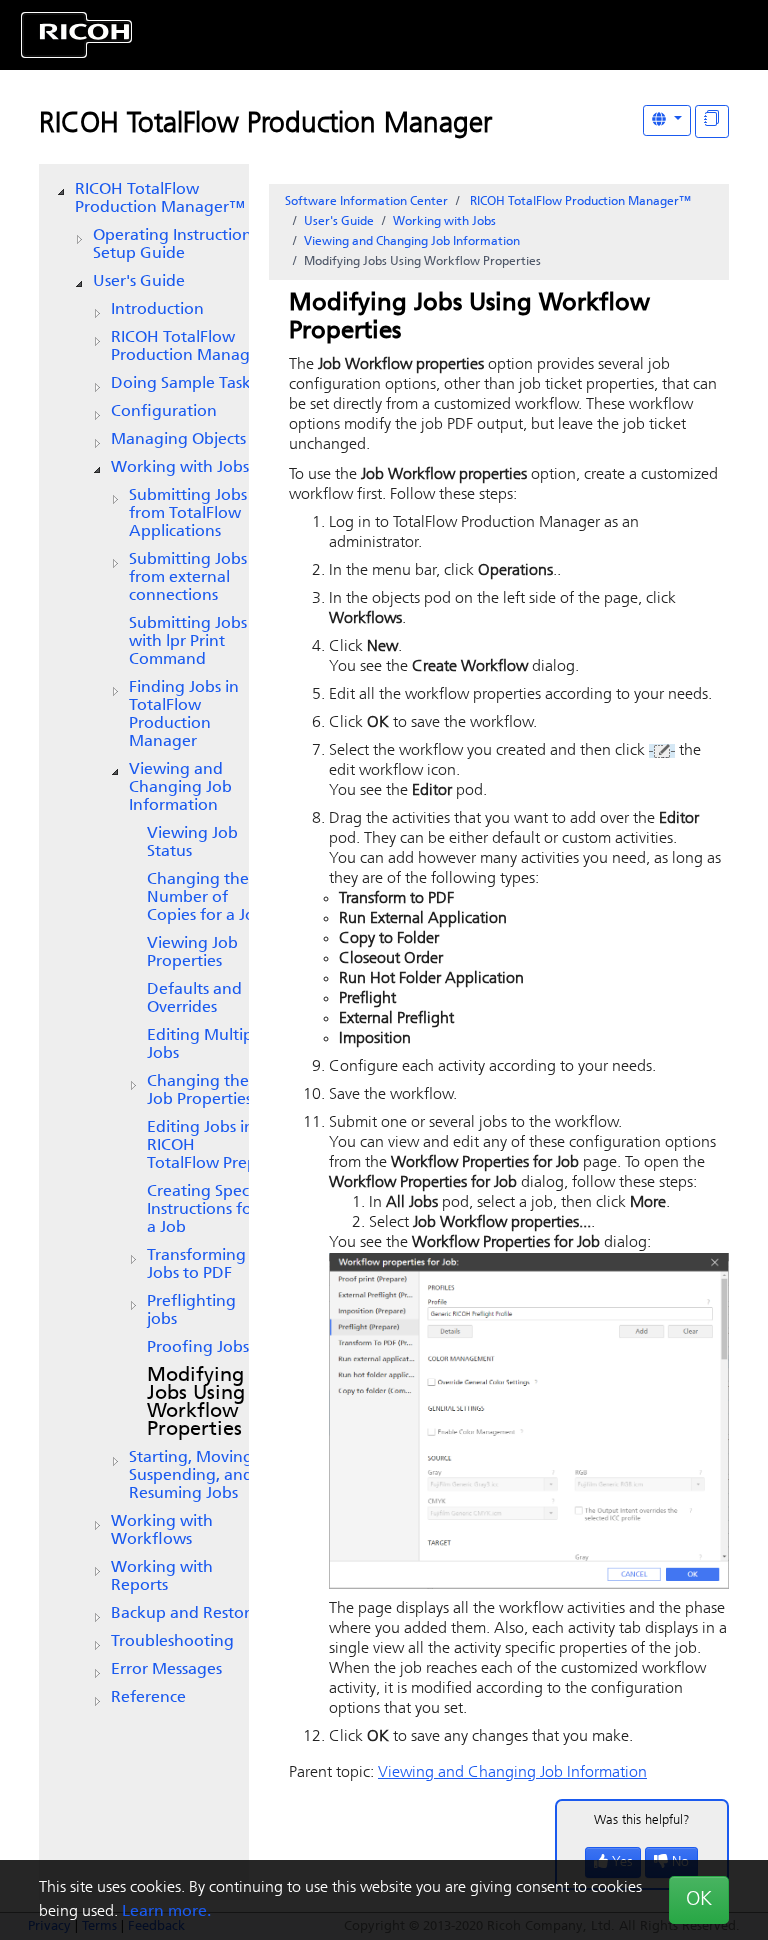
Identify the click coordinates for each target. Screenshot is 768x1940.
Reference (148, 1698)
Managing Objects (178, 440)
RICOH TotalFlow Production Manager (265, 125)
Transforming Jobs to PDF (196, 1265)
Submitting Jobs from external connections (188, 578)
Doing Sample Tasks (184, 384)
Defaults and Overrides (194, 999)
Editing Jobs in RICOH (202, 1146)
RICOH (188, 347)
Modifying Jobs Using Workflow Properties (196, 1403)
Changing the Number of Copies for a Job (206, 898)
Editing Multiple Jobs (206, 1045)
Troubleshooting (172, 1642)
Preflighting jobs (191, 1311)
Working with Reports (162, 1577)
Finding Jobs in (184, 715)
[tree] (144, 944)
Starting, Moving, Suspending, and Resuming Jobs (193, 1476)
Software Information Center (366, 202)
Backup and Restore (185, 1614)
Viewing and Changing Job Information (180, 788)
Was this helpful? (642, 1820)
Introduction (157, 310)
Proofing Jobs (198, 1348)
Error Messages (166, 1670)
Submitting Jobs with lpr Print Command (188, 642)
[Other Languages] (667, 120)
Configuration (164, 412)
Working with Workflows (162, 1531)
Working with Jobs (180, 468)
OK (699, 1900)
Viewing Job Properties (192, 953)
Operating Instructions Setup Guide (175, 245)
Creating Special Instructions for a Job (206, 1210)
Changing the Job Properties (199, 1091)
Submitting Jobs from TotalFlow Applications (188, 514)
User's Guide (139, 282)
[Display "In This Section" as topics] (712, 121)
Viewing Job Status (192, 843)
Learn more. (166, 1912)
